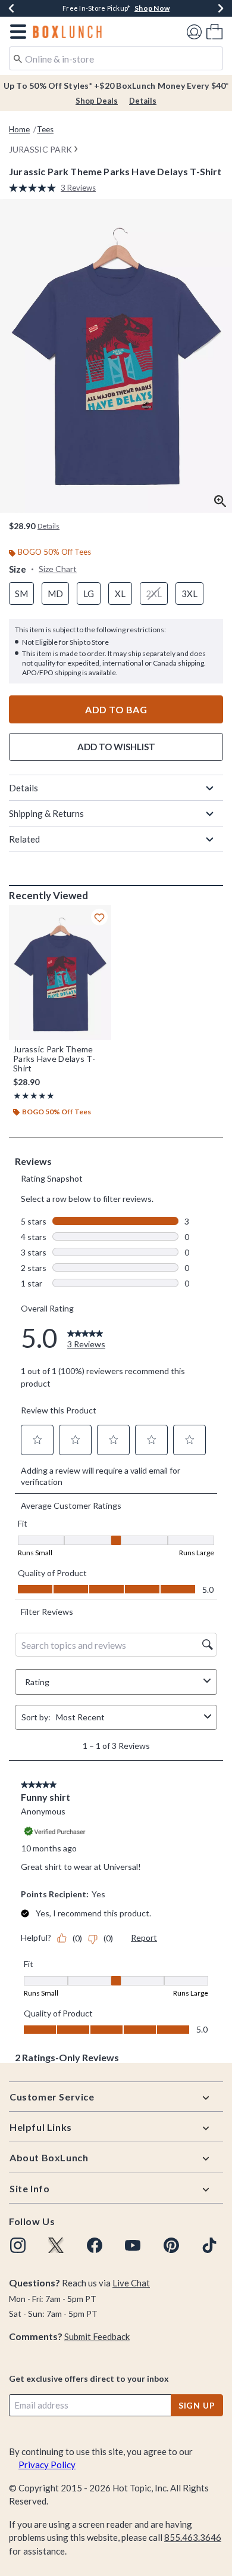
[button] (16, 32)
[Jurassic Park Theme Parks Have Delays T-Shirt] (60, 972)
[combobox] (116, 58)
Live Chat (131, 2283)
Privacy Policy (47, 2465)
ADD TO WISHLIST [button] (116, 747)
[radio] (21, 594)
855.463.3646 (193, 2537)
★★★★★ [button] (34, 1096)
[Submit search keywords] (18, 58)
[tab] (116, 356)
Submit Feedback (97, 2336)
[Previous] (11, 8)
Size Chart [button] (58, 569)
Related (24, 839)
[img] (18, 2245)
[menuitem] (214, 31)
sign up (197, 2405)
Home (19, 129)
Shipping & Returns (46, 813)
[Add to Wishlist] (99, 917)
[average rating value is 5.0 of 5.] (35, 188)
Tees (45, 129)
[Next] (221, 8)
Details (143, 101)
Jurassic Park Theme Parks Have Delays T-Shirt (54, 1059)
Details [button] (48, 526)
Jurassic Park (40, 149)
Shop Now (152, 8)
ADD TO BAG (116, 709)
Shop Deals (97, 101)
